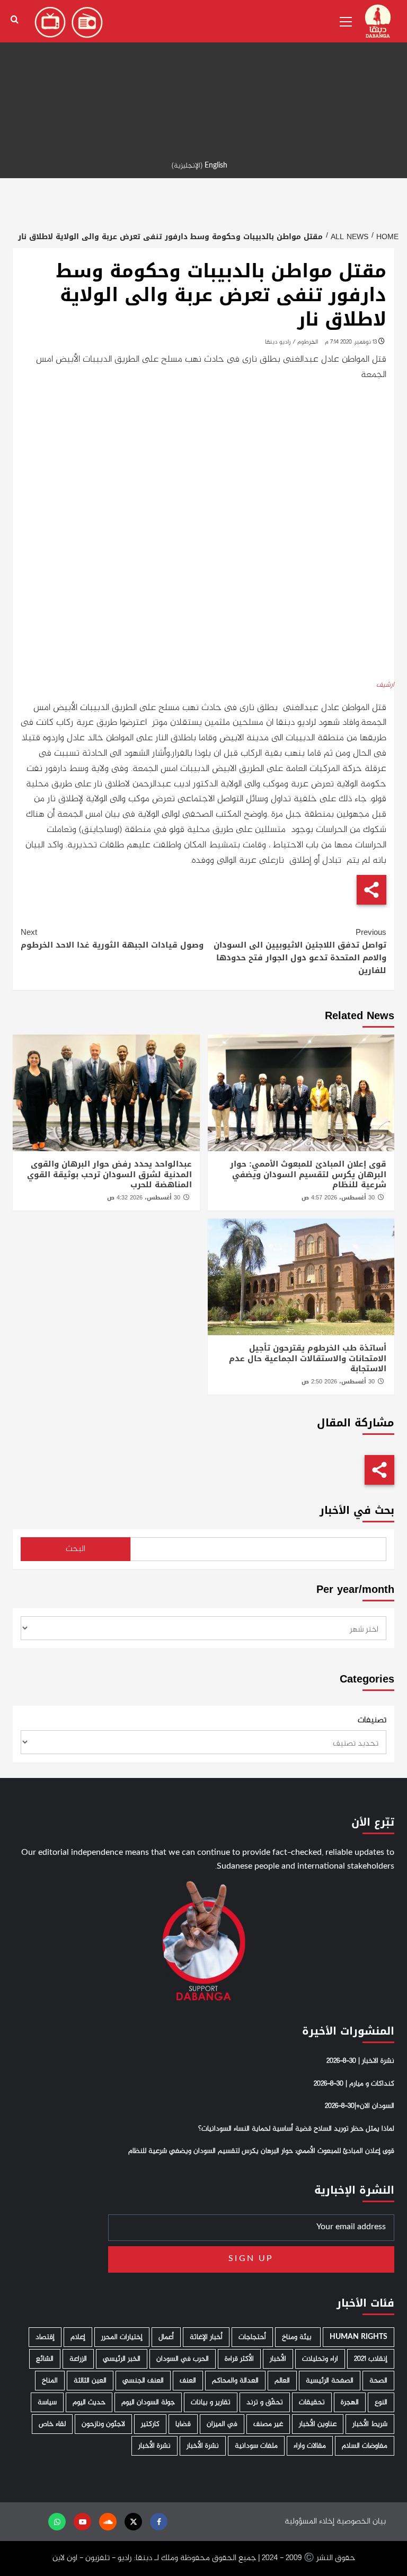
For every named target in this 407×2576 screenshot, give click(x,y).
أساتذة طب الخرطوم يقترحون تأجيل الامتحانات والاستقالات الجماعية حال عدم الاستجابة (308, 1358)
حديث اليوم (89, 2402)
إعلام (78, 2337)
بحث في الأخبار (357, 1510)
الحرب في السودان (183, 2359)
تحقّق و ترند (265, 2402)
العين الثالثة (90, 2381)
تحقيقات (312, 2402)
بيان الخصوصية (361, 2522)
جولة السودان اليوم (148, 2402)
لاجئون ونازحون (103, 2424)
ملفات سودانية (256, 2446)
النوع (381, 2402)
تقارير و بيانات (211, 2402)
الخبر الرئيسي (122, 2359)
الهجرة (350, 2402)
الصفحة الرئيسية (330, 2381)
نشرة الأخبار (203, 2446)
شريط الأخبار (370, 2424)
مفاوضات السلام (365, 2446)
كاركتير (150, 2424)
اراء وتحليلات (320, 2359)
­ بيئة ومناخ (298, 2337)
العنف (188, 2381)
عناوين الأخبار (318, 2424)
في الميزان (222, 2424)
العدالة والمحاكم (235, 2381)
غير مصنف (268, 2424)
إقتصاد (45, 2337)
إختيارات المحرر (122, 2337)
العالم (282, 2381)
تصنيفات (372, 1721)
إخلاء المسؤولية (309, 2522)
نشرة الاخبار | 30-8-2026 (360, 2061)
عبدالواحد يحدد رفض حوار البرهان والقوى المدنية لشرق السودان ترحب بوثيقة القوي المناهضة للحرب (109, 1174)
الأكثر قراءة (239, 2359)
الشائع (45, 2359)
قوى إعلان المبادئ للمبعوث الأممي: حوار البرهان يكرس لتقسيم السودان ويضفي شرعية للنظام (308, 1174)
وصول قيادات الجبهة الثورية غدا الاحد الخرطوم (112, 939)
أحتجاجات (252, 2337)
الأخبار (278, 2359)
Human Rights (359, 2337)
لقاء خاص (52, 2424)
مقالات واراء (310, 2446)
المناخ (50, 2381)
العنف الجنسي (143, 2381)
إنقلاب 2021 (371, 2359)
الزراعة (78, 2359)
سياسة (47, 2402)
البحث (76, 1549)
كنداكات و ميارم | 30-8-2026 (354, 2084)
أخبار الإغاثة (206, 2337)
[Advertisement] (203, 74)
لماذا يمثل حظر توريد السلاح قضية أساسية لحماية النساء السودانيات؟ (296, 2129)
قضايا (183, 2424)
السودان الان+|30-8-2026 (360, 2106)
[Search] (15, 20)
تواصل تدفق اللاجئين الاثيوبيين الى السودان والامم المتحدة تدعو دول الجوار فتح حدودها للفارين (300, 951)
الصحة (378, 2381)
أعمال (166, 2337)
